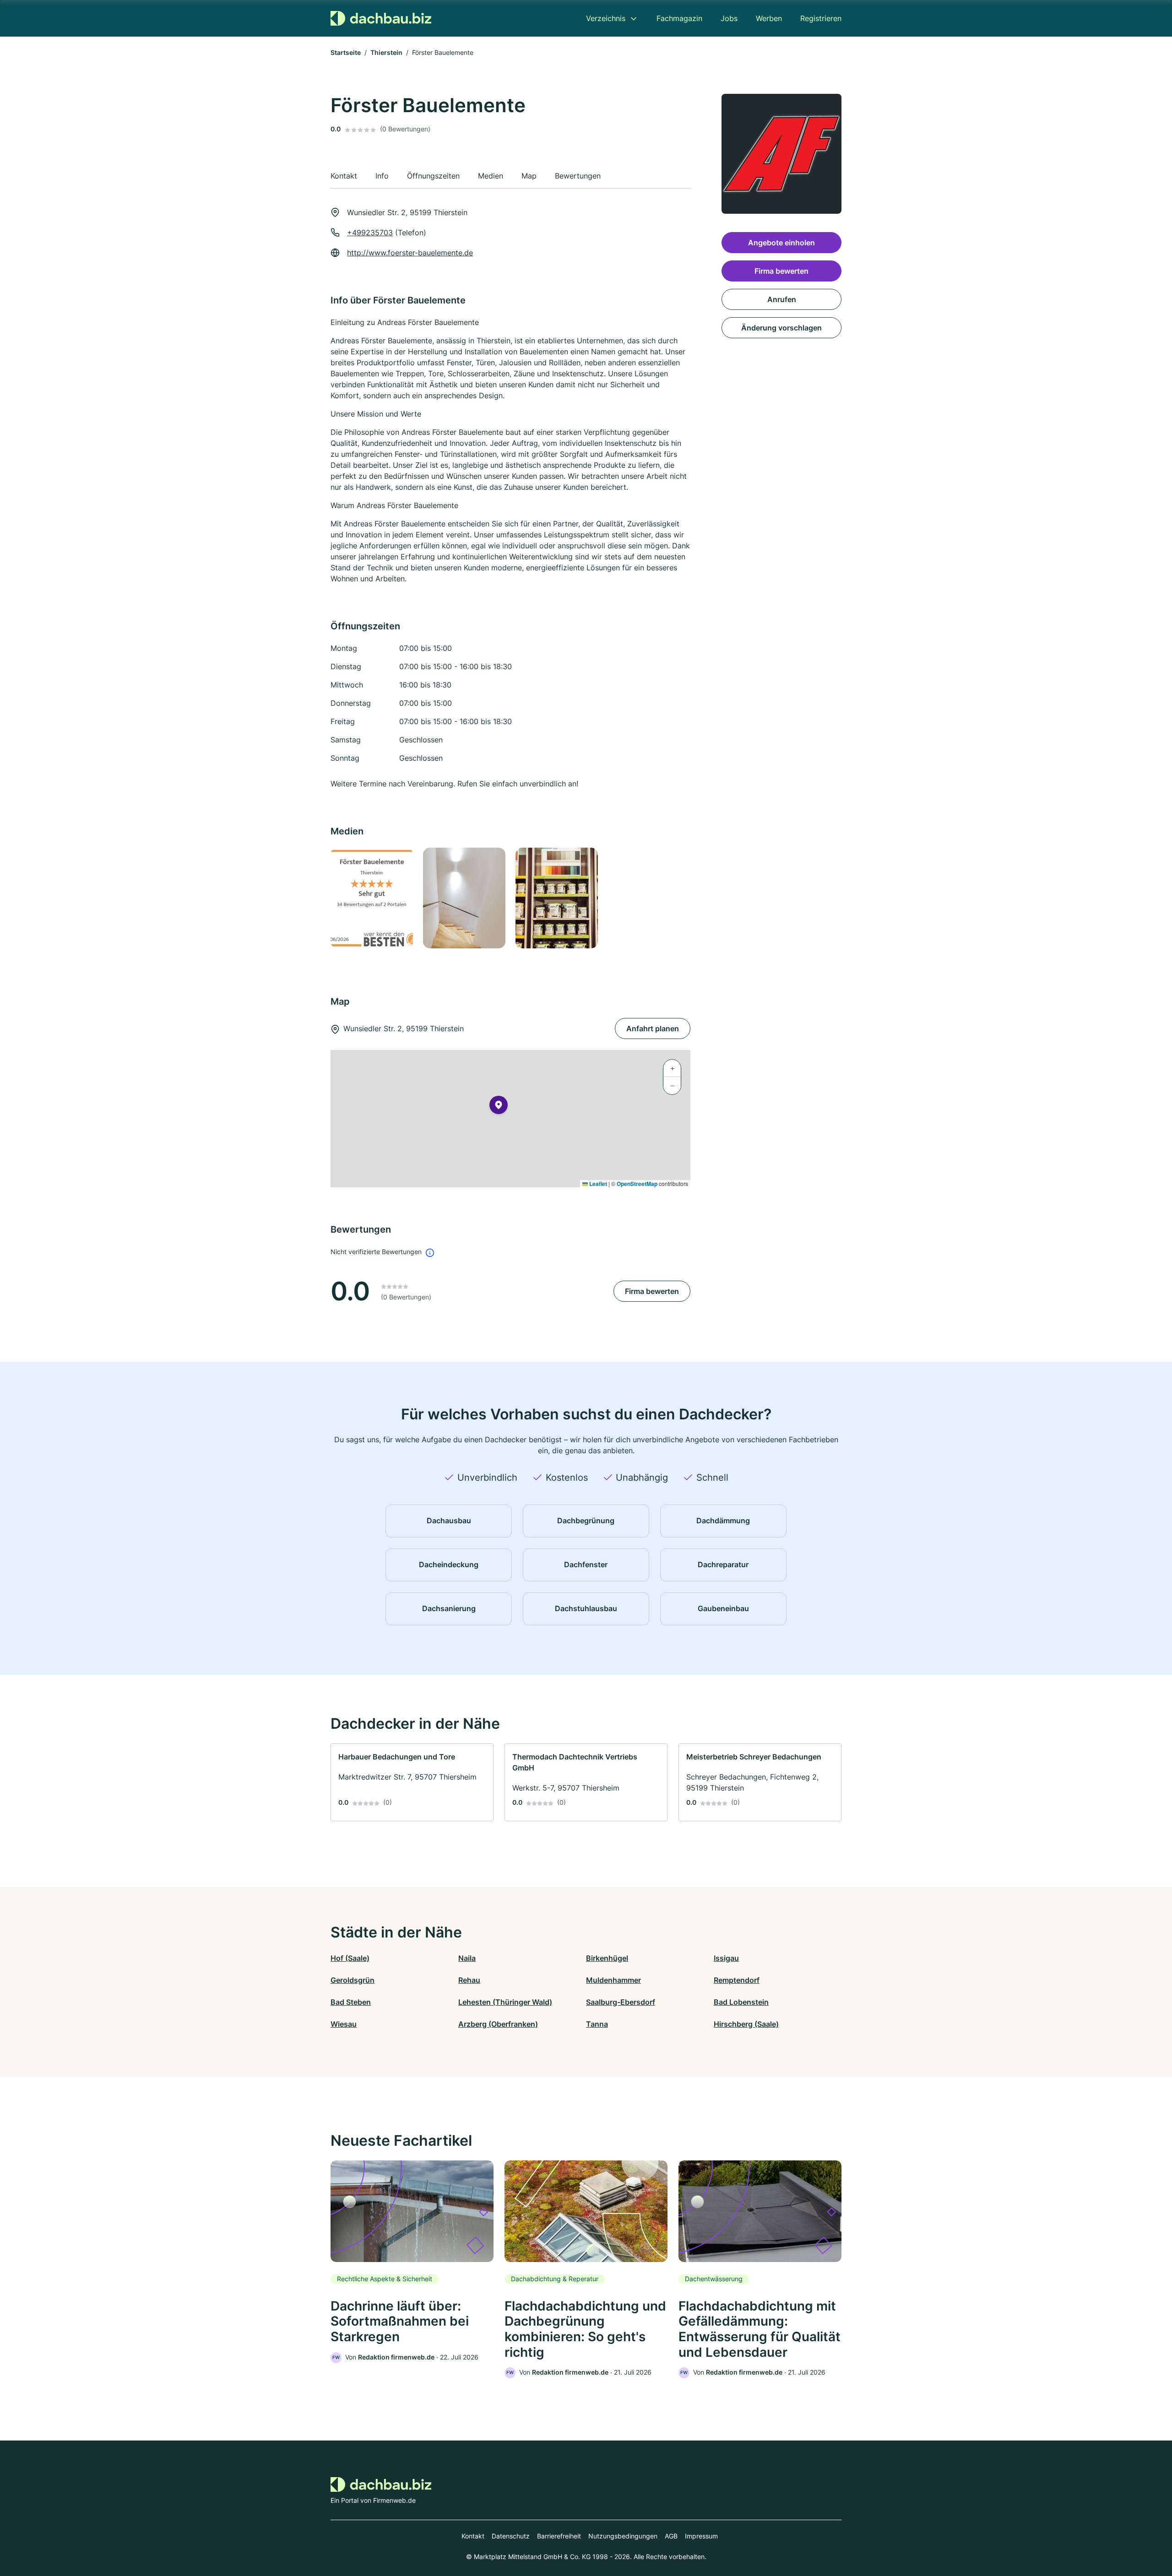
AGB (671, 2536)
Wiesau (344, 2024)
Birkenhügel (607, 1958)
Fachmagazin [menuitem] (679, 18)
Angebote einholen (781, 243)
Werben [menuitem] (769, 18)
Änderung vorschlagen (781, 328)
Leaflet (597, 1184)
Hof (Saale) (350, 1958)
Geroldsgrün (353, 1980)
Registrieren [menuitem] (821, 18)
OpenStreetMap (637, 1184)
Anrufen (782, 299)
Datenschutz (511, 2536)
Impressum (701, 2536)
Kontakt (473, 2536)
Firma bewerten (652, 1291)
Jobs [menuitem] (729, 18)
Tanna (597, 2024)
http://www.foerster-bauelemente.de (410, 253)
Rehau (469, 1980)
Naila (467, 1958)
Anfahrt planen (653, 1028)
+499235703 (370, 233)
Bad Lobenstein (741, 2002)
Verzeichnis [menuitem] (606, 18)
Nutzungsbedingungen (623, 2536)
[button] (499, 1107)
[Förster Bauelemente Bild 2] (464, 898)
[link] (412, 1782)
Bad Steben (351, 2002)
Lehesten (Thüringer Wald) (505, 2002)
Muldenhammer (613, 1980)
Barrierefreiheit (559, 2536)
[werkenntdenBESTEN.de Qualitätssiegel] (371, 898)
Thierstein (386, 52)
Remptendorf (737, 1980)
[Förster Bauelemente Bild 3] (556, 898)
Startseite (346, 52)
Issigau (726, 1958)
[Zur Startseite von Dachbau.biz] (381, 18)
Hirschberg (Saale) (746, 2024)
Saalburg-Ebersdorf (621, 2002)
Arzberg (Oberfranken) (498, 2024)
